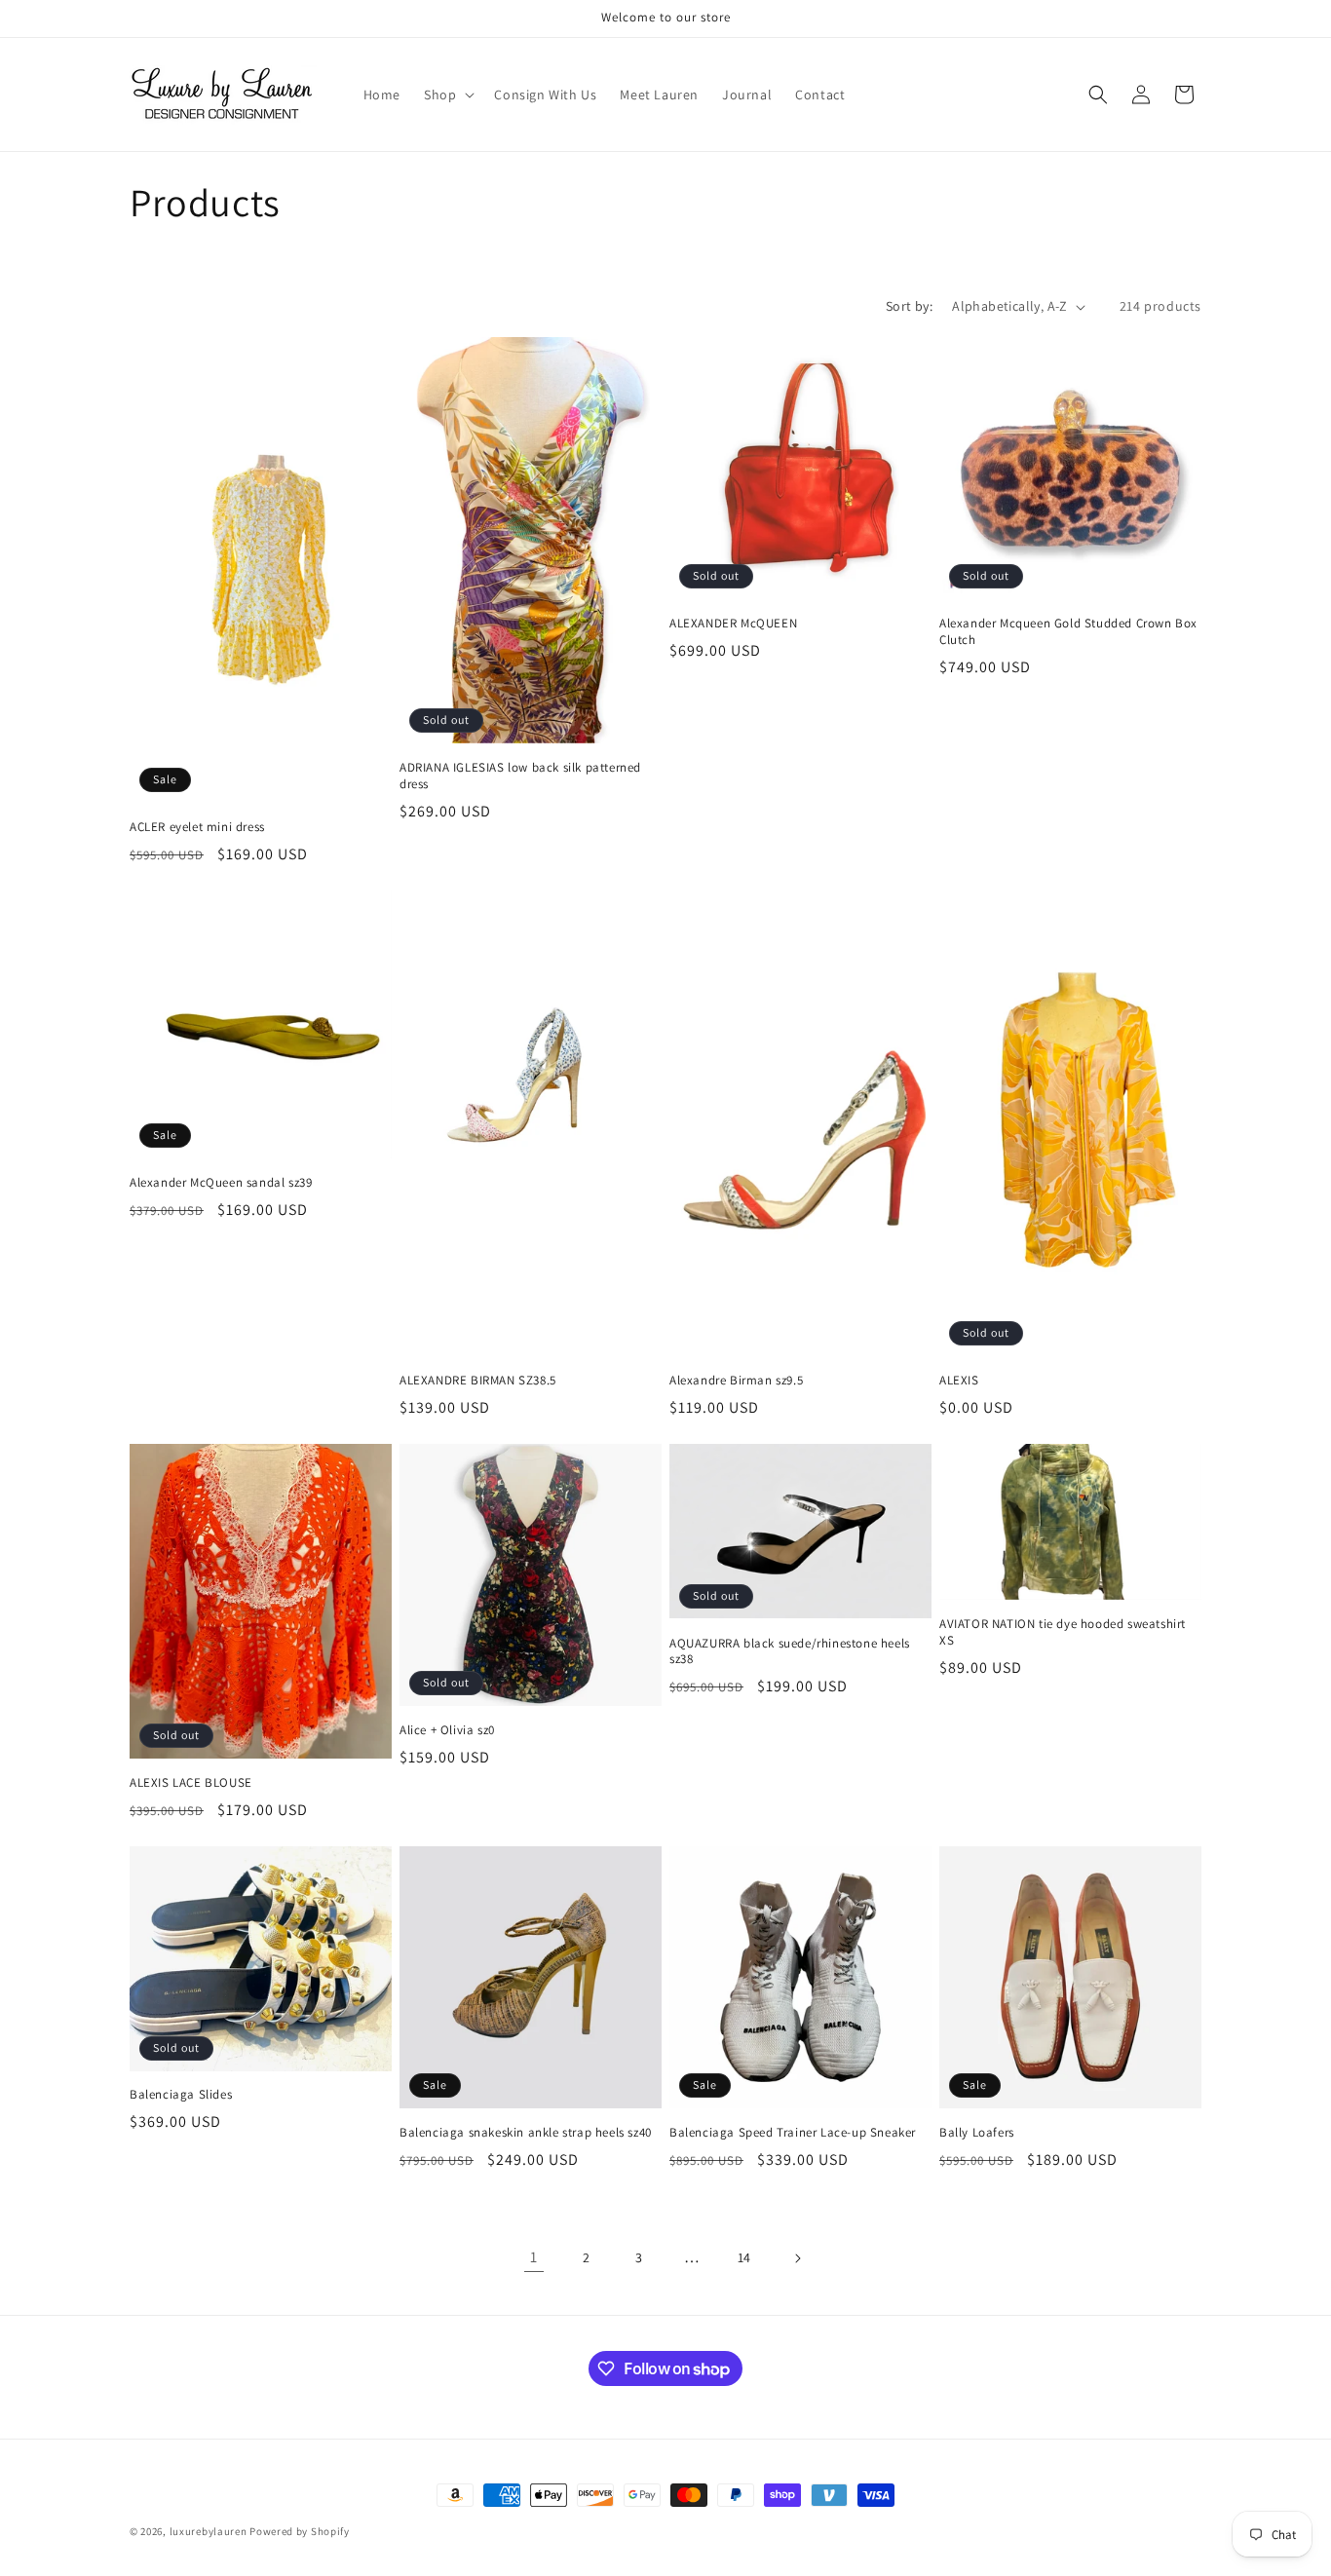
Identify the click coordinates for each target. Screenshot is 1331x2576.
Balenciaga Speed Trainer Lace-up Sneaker (793, 2133)
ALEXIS (959, 1381)
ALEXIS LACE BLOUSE (191, 1783)
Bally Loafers (977, 2133)
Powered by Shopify (300, 2531)
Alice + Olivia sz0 (447, 1730)
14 (744, 2257)
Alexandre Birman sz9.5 (736, 1381)
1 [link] (534, 2257)
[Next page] (797, 2258)
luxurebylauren (209, 2531)
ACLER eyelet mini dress (197, 827)
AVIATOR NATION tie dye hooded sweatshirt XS (1063, 1632)
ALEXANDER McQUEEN (733, 624)
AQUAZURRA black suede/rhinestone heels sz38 (790, 1652)
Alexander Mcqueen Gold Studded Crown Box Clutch (1068, 632)
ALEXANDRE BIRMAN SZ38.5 (478, 1381)
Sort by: (909, 306)
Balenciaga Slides (181, 2095)
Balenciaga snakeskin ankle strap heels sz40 (526, 2133)
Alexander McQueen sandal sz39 (221, 1183)
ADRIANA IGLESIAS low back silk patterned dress (520, 776)
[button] (447, 95)
